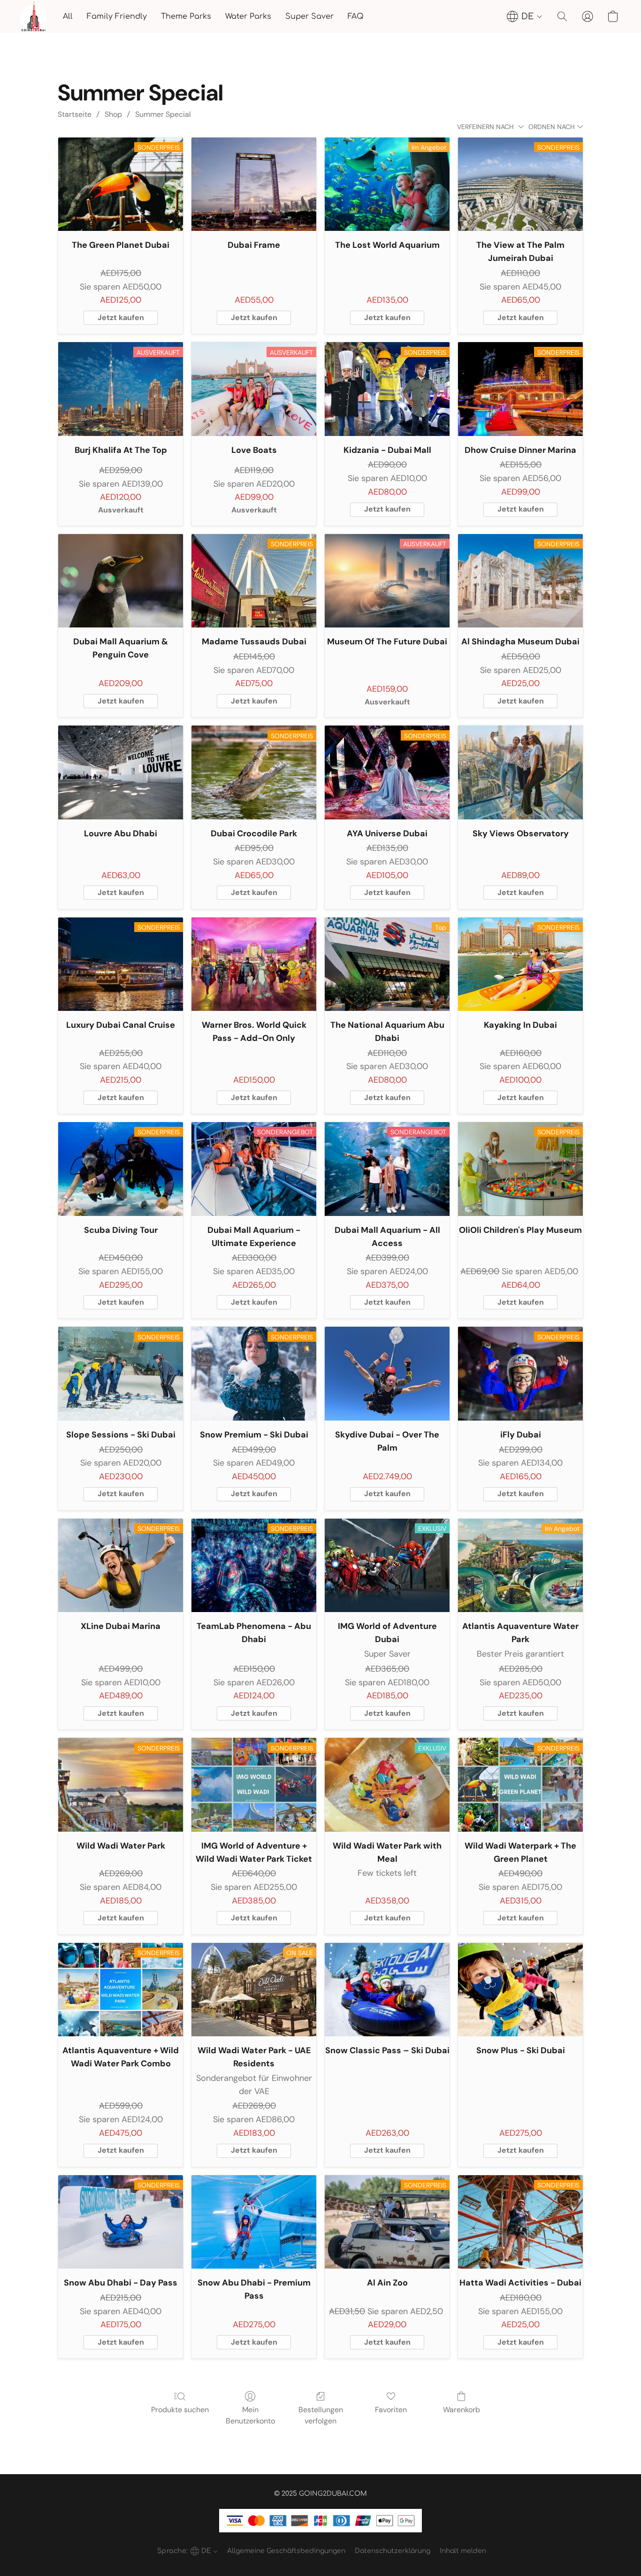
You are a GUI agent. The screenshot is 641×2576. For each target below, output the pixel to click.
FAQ (356, 16)
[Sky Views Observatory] (520, 772)
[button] (33, 16)
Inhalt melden (463, 2551)
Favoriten (391, 2410)
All (68, 16)
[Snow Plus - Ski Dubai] (520, 1990)
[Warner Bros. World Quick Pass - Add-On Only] (254, 964)
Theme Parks (186, 16)
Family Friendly (117, 16)
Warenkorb (462, 2410)
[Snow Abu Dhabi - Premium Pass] (254, 2222)
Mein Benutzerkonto (250, 2415)
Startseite (75, 114)
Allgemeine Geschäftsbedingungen (286, 2551)
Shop (113, 114)
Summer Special (163, 114)
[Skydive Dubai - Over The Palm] (387, 1374)
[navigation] (525, 16)
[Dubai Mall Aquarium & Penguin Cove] (121, 581)
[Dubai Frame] (254, 184)
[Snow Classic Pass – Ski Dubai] (387, 1990)
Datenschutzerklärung (393, 2551)
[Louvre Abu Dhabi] (121, 772)
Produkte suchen (180, 2410)
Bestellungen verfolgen (321, 2415)
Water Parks (248, 16)
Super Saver (309, 16)
